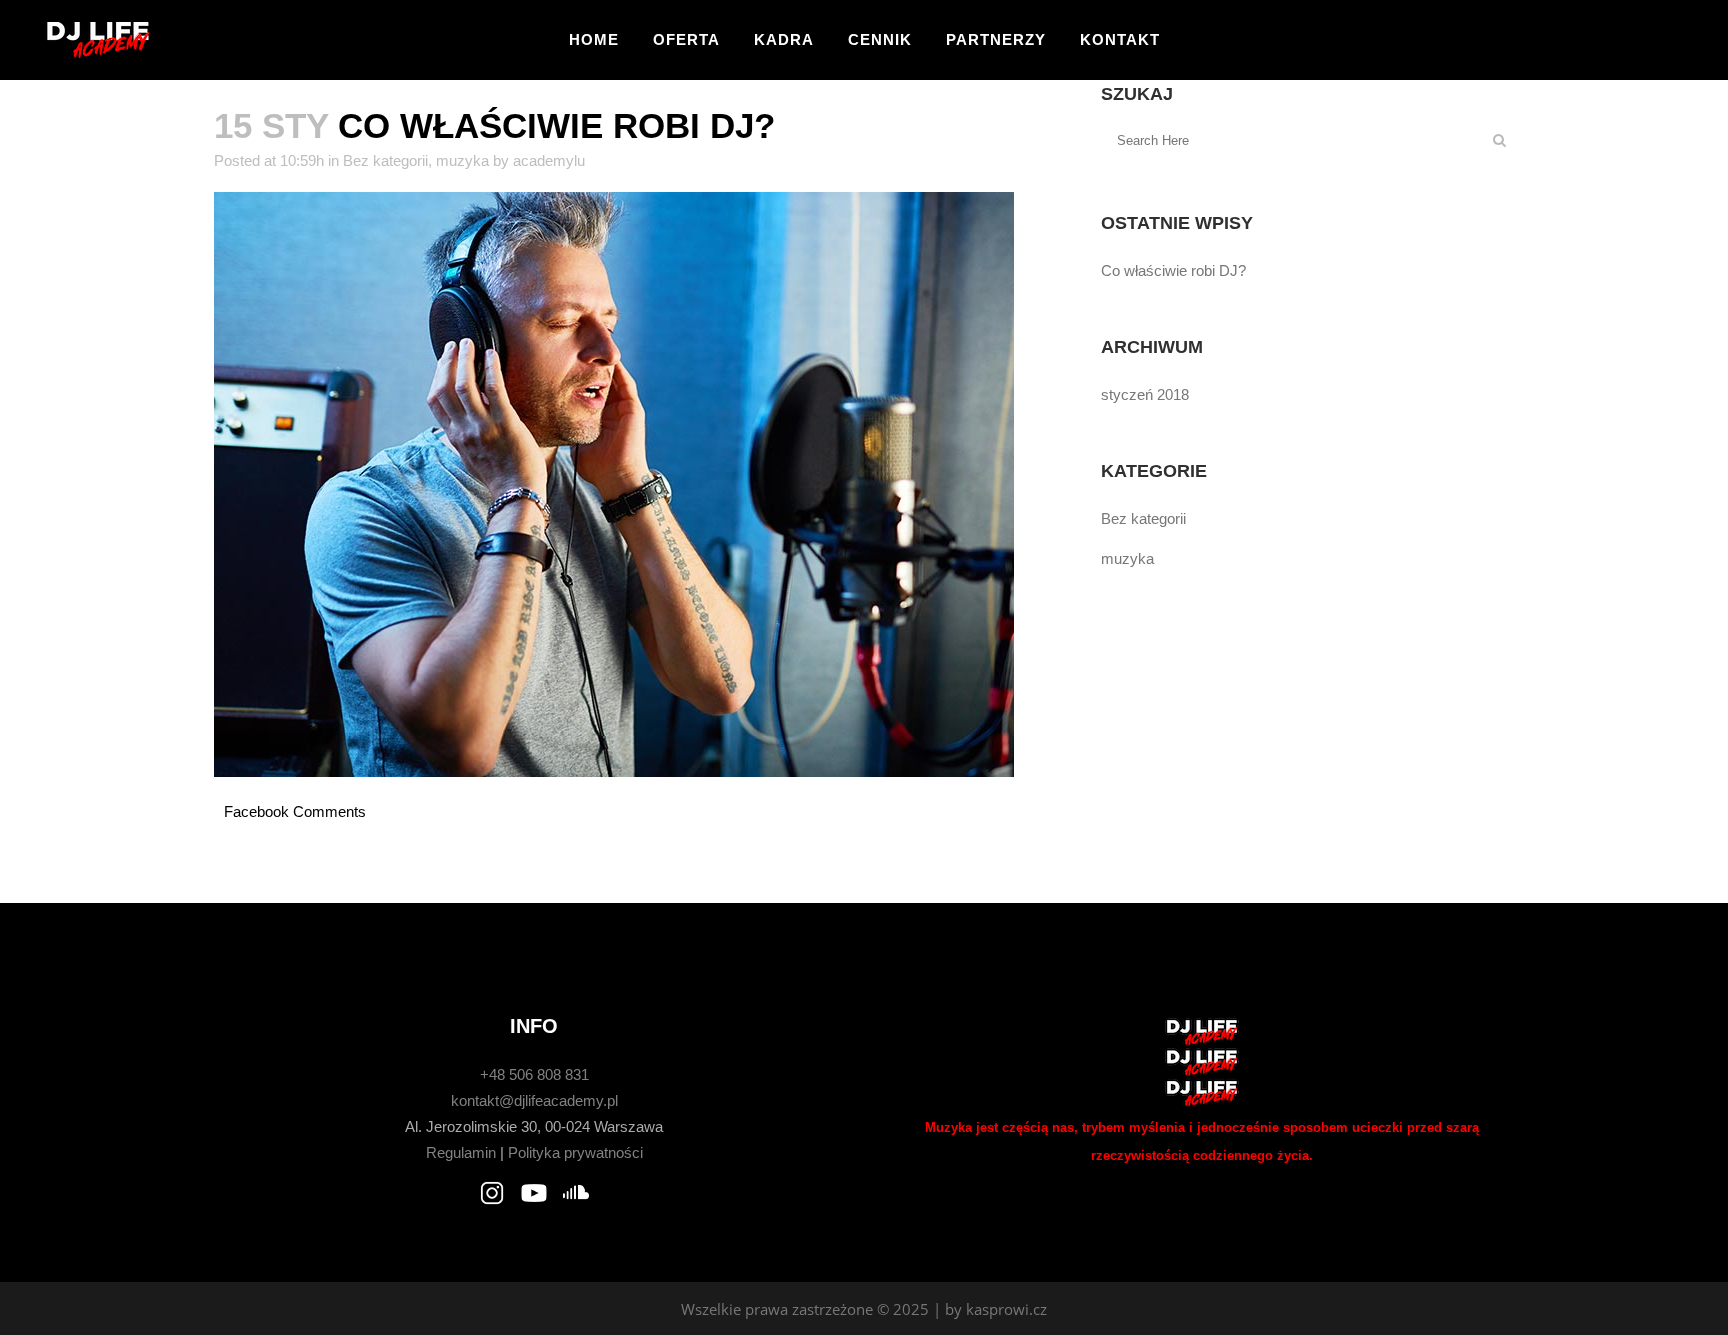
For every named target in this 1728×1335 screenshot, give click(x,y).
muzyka (462, 160)
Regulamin (461, 1152)
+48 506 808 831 (534, 1074)
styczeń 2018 (1145, 394)
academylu (549, 160)
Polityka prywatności (575, 1152)
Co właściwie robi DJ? (1173, 270)
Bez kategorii (385, 160)
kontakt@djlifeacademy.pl (534, 1100)
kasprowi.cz (1006, 1309)
